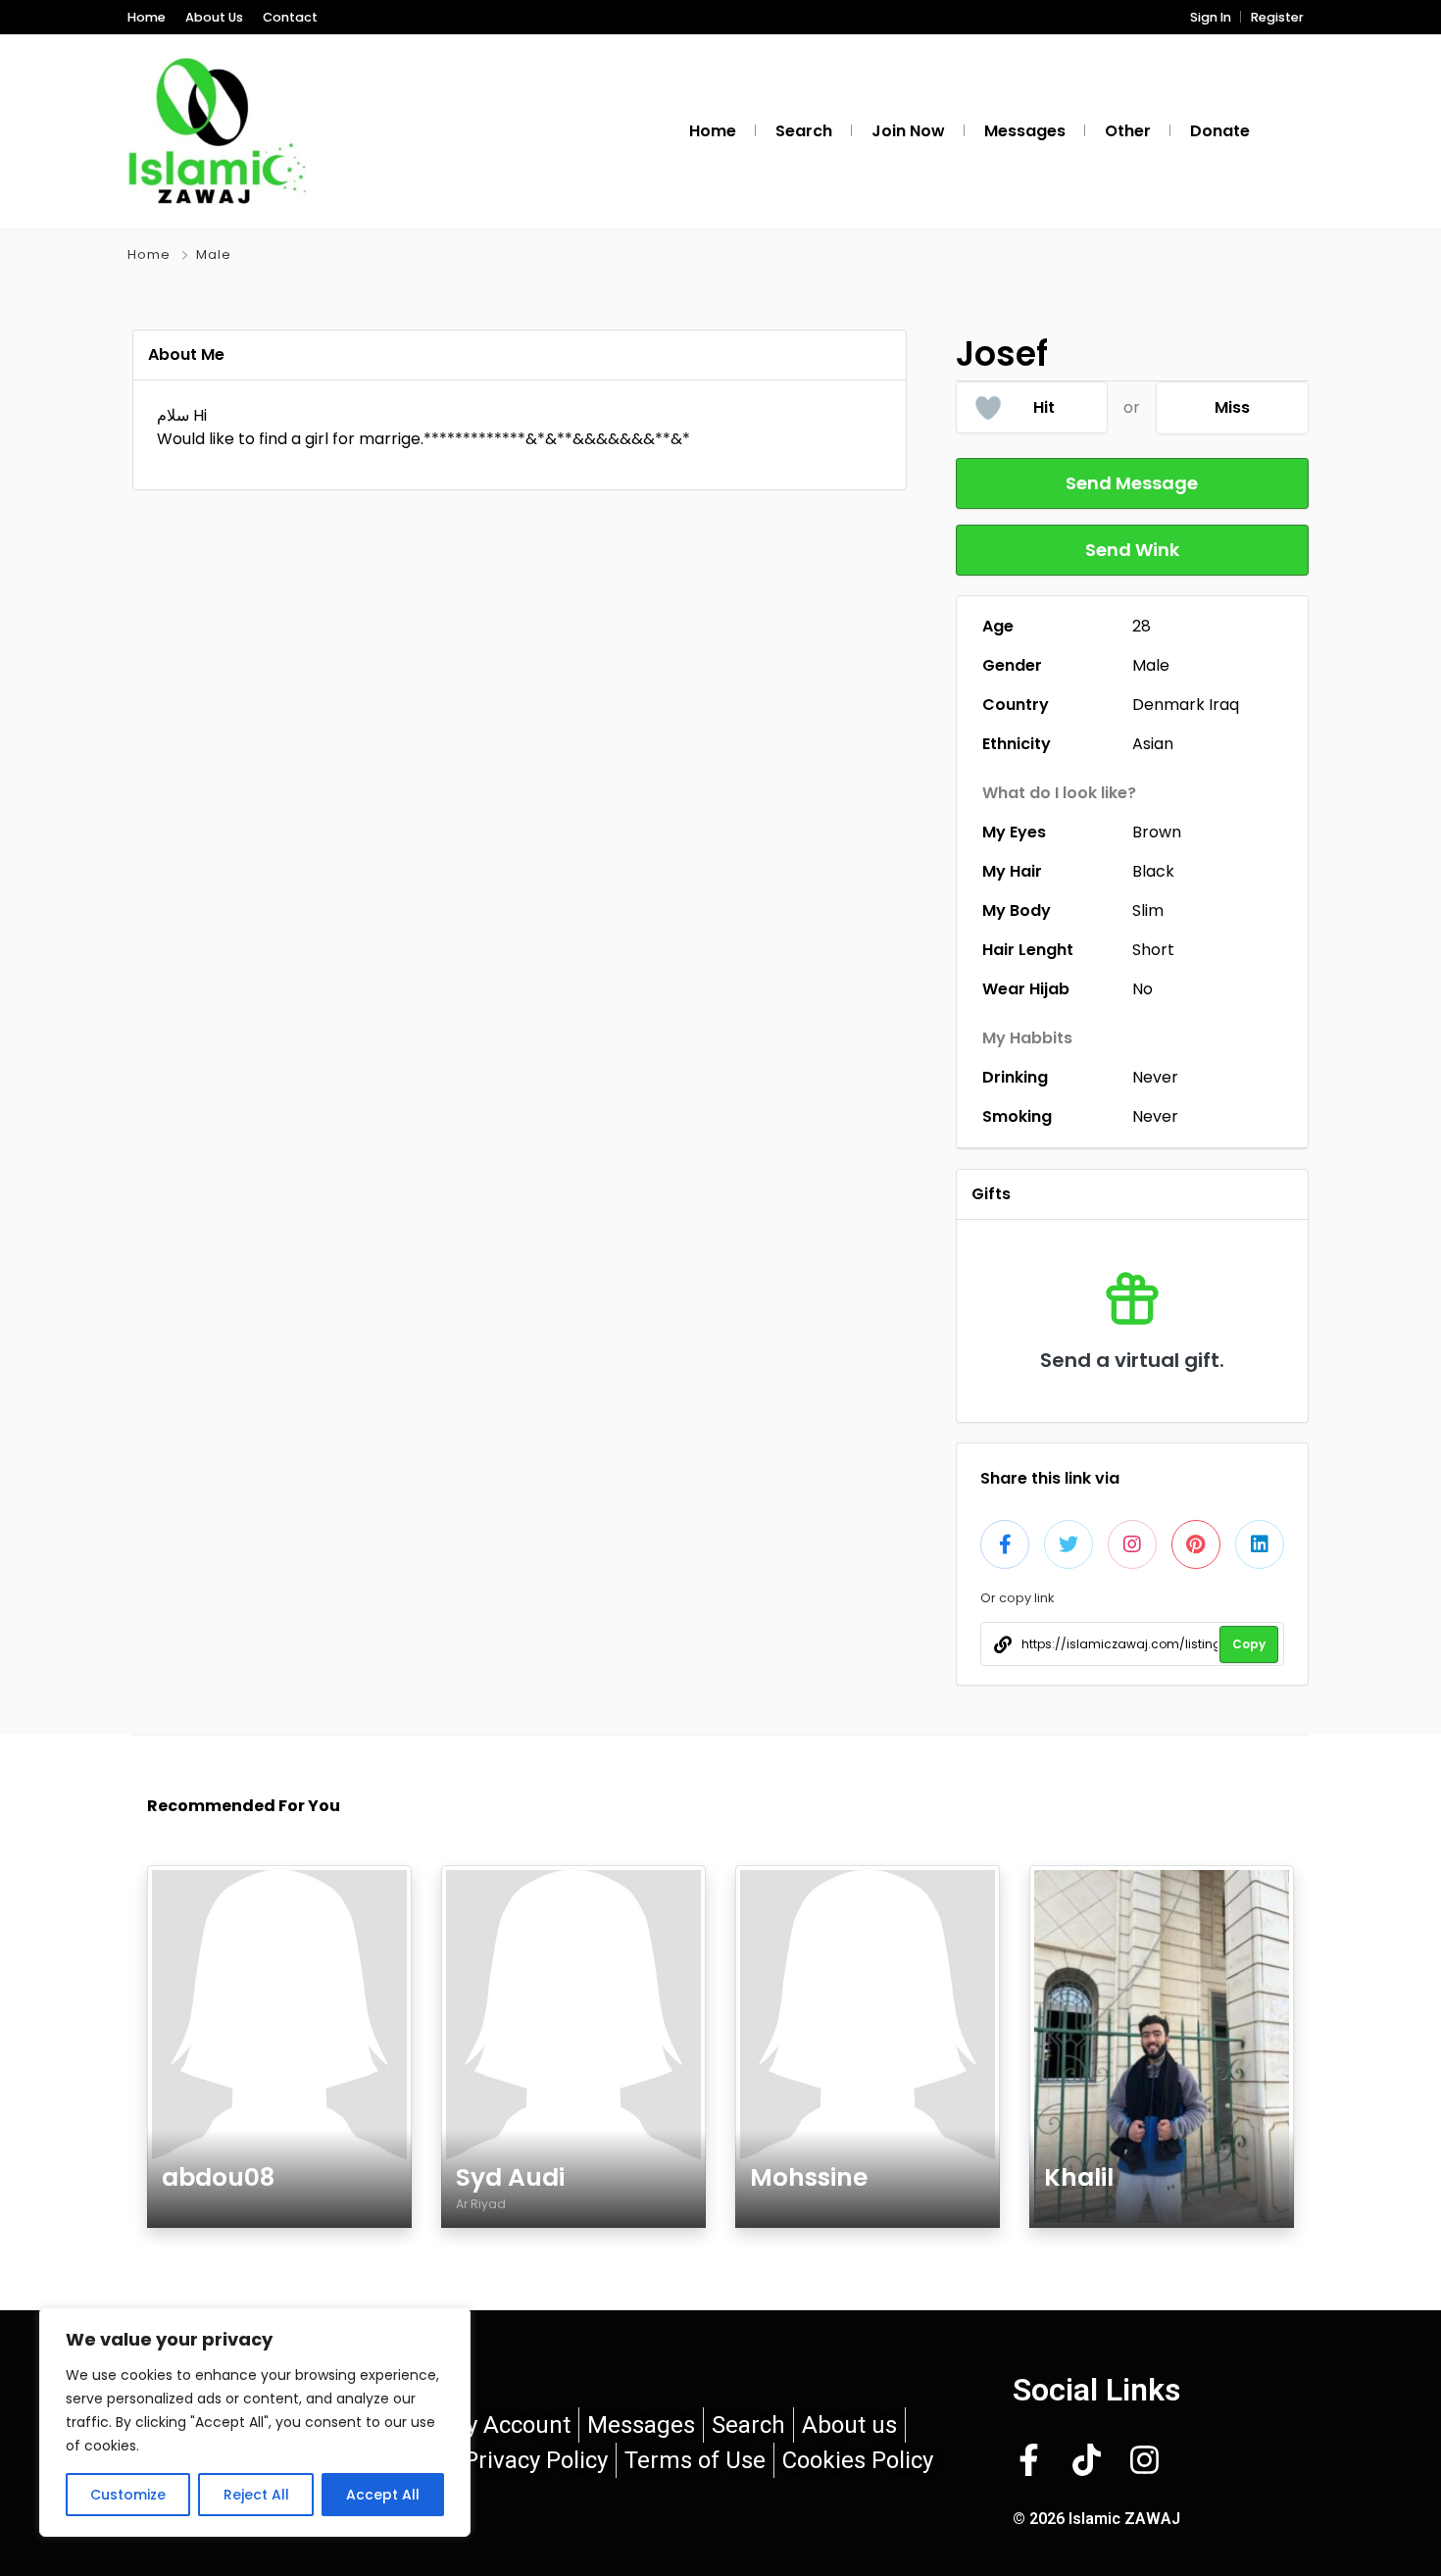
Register (1277, 17)
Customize (128, 2495)
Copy (1249, 1644)
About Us (214, 17)
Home (147, 17)
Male (214, 254)
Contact (290, 17)
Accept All (383, 2495)
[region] (255, 2422)
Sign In (1211, 17)
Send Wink (1132, 550)
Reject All (256, 2495)
